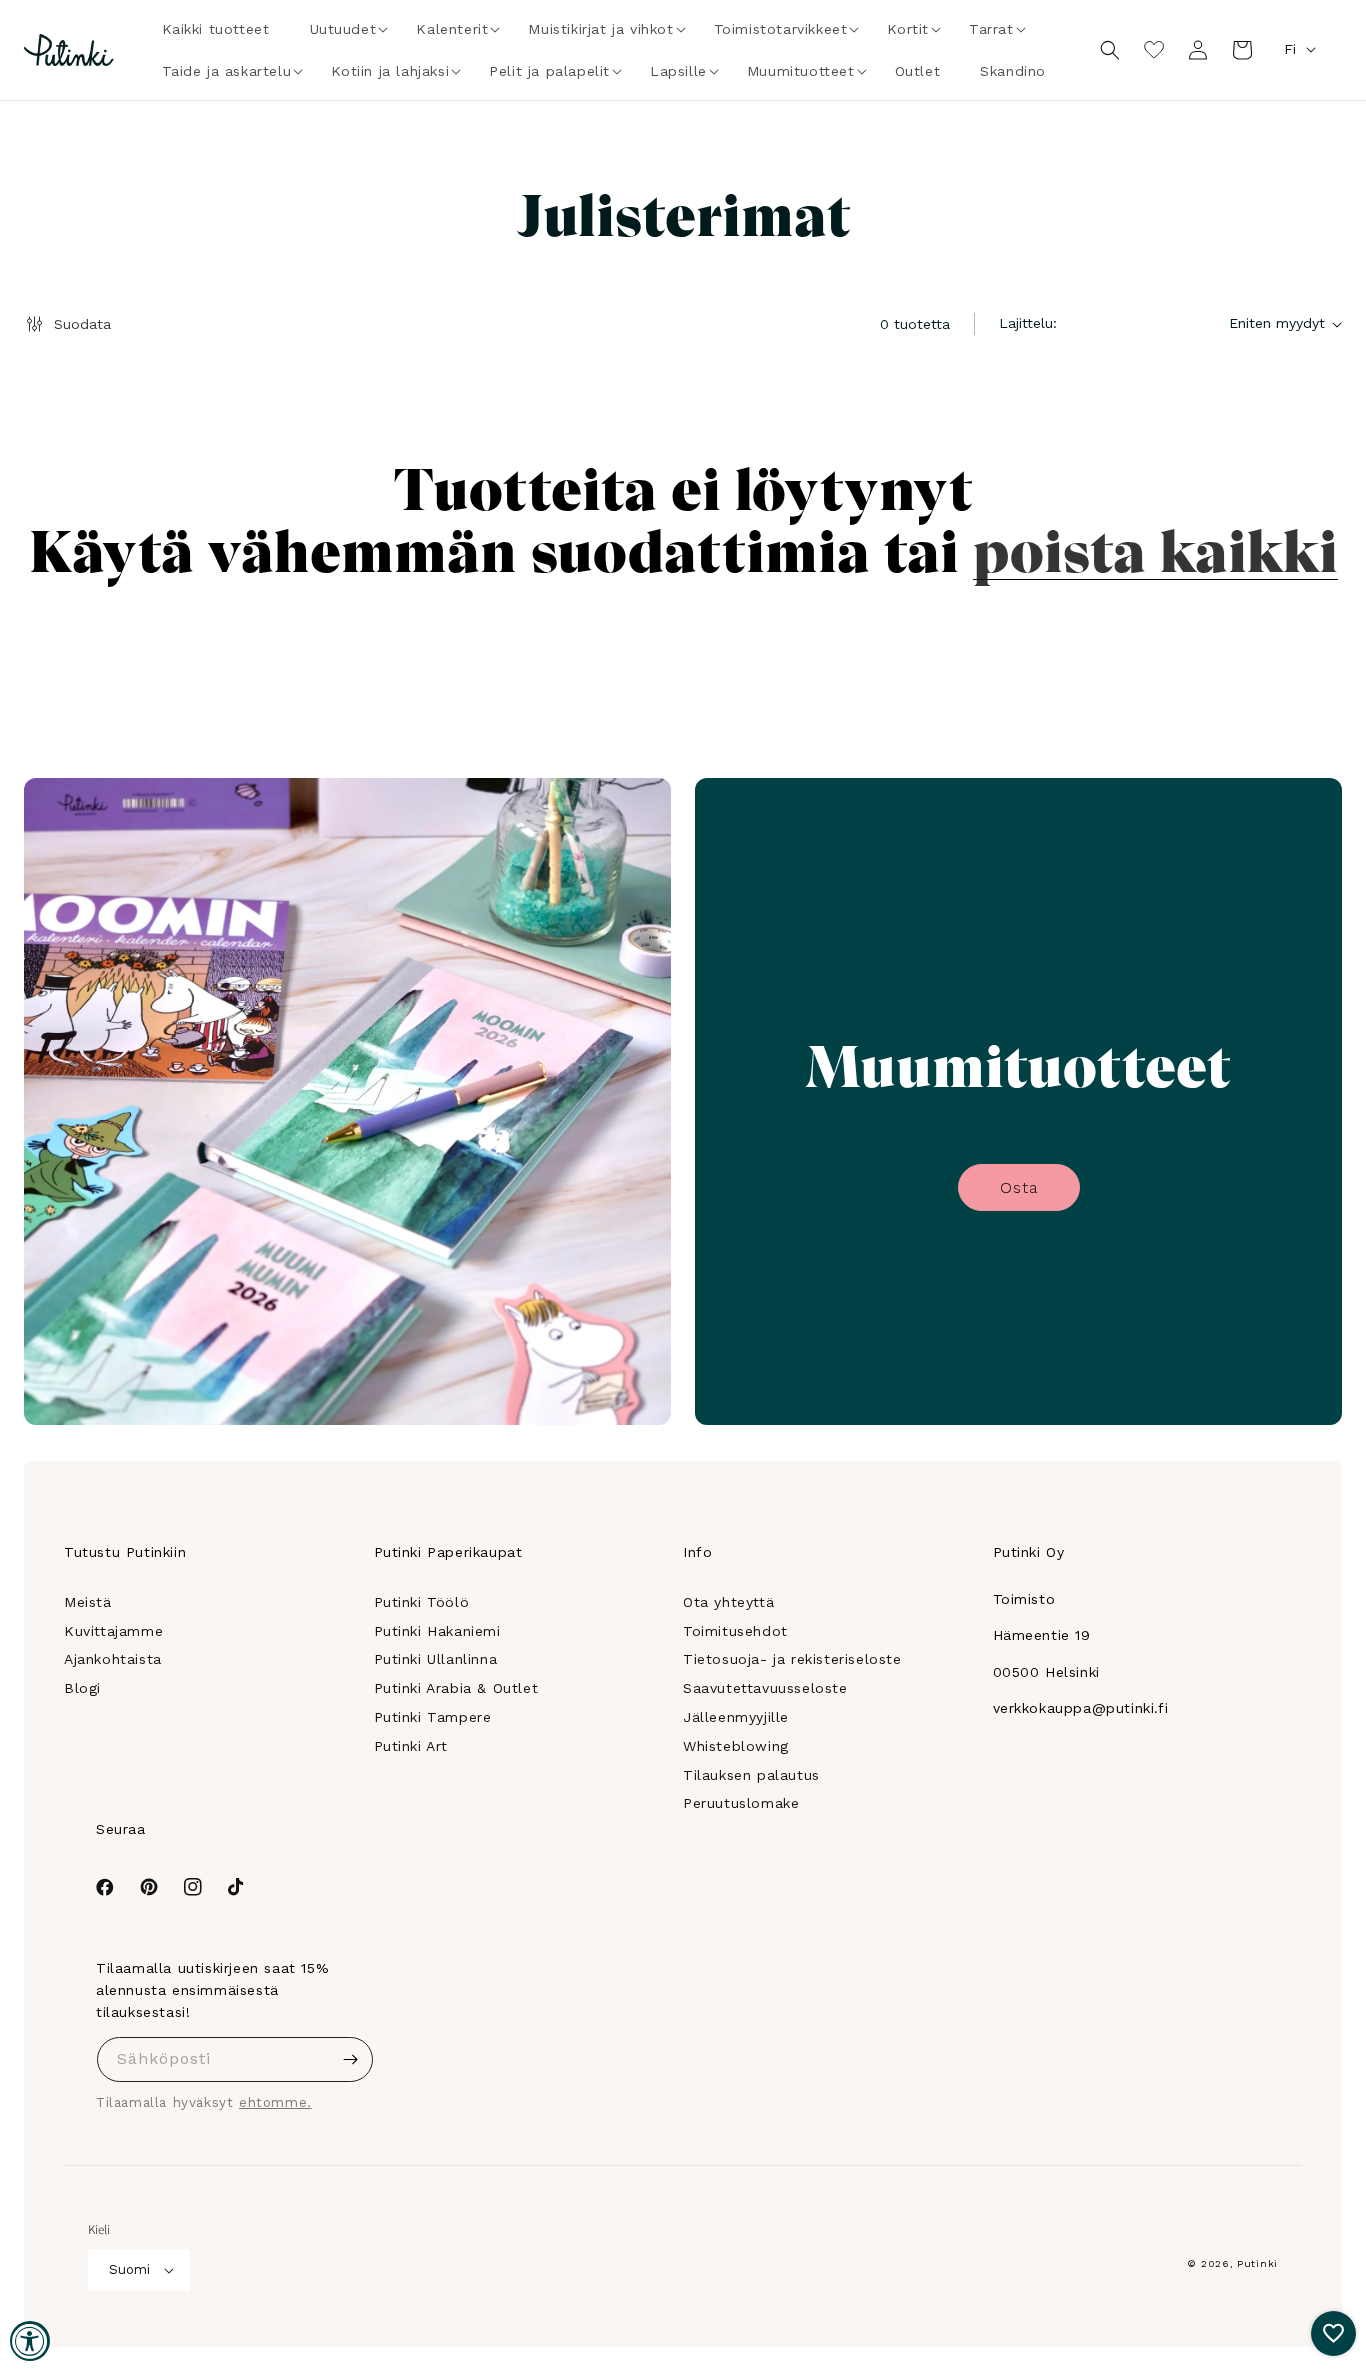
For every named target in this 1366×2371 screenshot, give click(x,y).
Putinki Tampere (433, 1717)
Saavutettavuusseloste (765, 1688)
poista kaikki (1155, 548)
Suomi (129, 2269)
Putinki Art (411, 1746)
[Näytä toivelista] (1154, 50)
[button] (343, 29)
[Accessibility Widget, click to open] (30, 2341)
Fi (1290, 49)
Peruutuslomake (741, 1803)
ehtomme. (275, 2102)
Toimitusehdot (735, 1631)
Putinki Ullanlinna (436, 1659)
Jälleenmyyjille (736, 1717)
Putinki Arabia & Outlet (456, 1688)
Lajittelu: (1028, 323)
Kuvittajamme (113, 1631)
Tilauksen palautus (751, 1775)
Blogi (82, 1688)
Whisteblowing (736, 1746)
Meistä (88, 1602)
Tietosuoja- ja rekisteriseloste (792, 1659)
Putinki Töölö (422, 1602)
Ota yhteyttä (728, 1602)
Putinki (1257, 2263)
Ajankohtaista (113, 1659)
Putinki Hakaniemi (437, 1631)
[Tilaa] (351, 2059)
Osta (1019, 1187)
